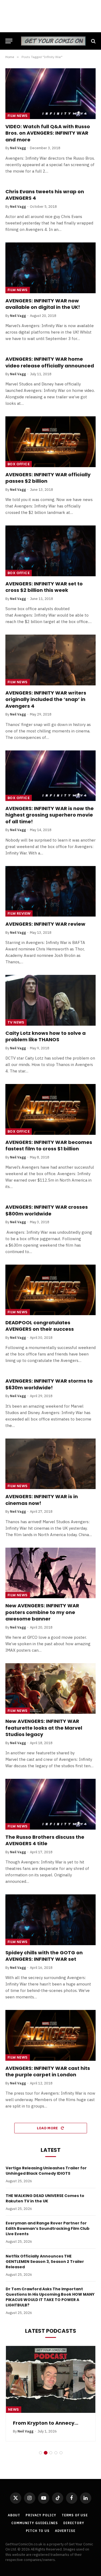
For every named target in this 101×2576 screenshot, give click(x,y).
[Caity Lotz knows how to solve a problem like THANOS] (50, 1000)
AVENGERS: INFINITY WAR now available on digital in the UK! (43, 304)
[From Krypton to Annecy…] (51, 2379)
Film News (18, 116)
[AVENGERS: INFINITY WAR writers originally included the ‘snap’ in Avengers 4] (50, 660)
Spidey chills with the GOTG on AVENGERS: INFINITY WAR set (44, 1956)
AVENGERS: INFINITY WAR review (45, 924)
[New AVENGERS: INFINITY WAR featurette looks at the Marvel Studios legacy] (50, 1688)
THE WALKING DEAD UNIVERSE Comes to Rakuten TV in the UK (45, 2198)
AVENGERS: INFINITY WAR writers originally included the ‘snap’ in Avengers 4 (46, 699)
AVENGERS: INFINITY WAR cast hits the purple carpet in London (48, 2071)
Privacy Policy (41, 2515)
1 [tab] (41, 2453)
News (14, 2409)
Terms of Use (75, 2515)
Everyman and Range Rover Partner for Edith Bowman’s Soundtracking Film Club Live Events (48, 2228)
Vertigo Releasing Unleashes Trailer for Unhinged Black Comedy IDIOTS (46, 2171)
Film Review (19, 913)
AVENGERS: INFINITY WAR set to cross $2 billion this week (44, 587)
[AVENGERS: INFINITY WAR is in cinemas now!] (50, 1464)
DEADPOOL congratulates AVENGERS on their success (40, 1326)
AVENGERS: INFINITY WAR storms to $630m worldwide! (49, 1384)
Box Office (19, 464)
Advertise (65, 2531)
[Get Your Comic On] (53, 41)
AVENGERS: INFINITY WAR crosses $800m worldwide (47, 1210)
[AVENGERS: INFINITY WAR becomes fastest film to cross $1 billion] (50, 1109)
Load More (48, 2128)
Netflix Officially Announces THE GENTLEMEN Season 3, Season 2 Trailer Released (45, 2262)
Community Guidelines (35, 2523)
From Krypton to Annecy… (46, 2423)
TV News (16, 1022)
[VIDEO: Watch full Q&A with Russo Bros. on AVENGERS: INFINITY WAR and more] (50, 94)
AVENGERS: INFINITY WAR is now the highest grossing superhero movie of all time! (50, 815)
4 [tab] (56, 2453)
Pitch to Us (38, 2531)
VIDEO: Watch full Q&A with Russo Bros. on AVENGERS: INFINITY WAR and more (48, 133)
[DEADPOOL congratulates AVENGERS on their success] (50, 1290)
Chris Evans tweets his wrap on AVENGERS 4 (45, 195)
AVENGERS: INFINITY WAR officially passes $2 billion (48, 478)
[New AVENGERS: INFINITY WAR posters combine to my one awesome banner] (50, 1573)
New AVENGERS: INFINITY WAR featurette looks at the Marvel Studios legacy (44, 1728)
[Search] (93, 41)
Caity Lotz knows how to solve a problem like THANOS (46, 1036)
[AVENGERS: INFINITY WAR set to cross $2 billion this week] (50, 551)
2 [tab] (46, 2453)
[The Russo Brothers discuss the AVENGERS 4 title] (50, 1804)
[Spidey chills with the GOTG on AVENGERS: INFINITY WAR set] (50, 1920)
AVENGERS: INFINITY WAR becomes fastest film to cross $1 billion (49, 1145)
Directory (74, 2523)
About (14, 2515)
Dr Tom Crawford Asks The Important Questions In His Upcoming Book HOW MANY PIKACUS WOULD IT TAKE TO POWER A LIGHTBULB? (50, 2297)
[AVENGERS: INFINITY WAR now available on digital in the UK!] (50, 268)
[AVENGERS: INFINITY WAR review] (50, 891)
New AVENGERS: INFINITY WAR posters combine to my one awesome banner (42, 1612)
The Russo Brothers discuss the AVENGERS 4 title (45, 1840)
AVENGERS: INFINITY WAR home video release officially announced (50, 362)
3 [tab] (51, 2453)
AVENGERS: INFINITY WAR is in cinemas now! (42, 1500)
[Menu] (9, 41)
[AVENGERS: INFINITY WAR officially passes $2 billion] (50, 442)
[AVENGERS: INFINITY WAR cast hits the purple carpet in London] (50, 2035)
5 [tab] (61, 2453)
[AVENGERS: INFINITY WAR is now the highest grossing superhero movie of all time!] (50, 776)
